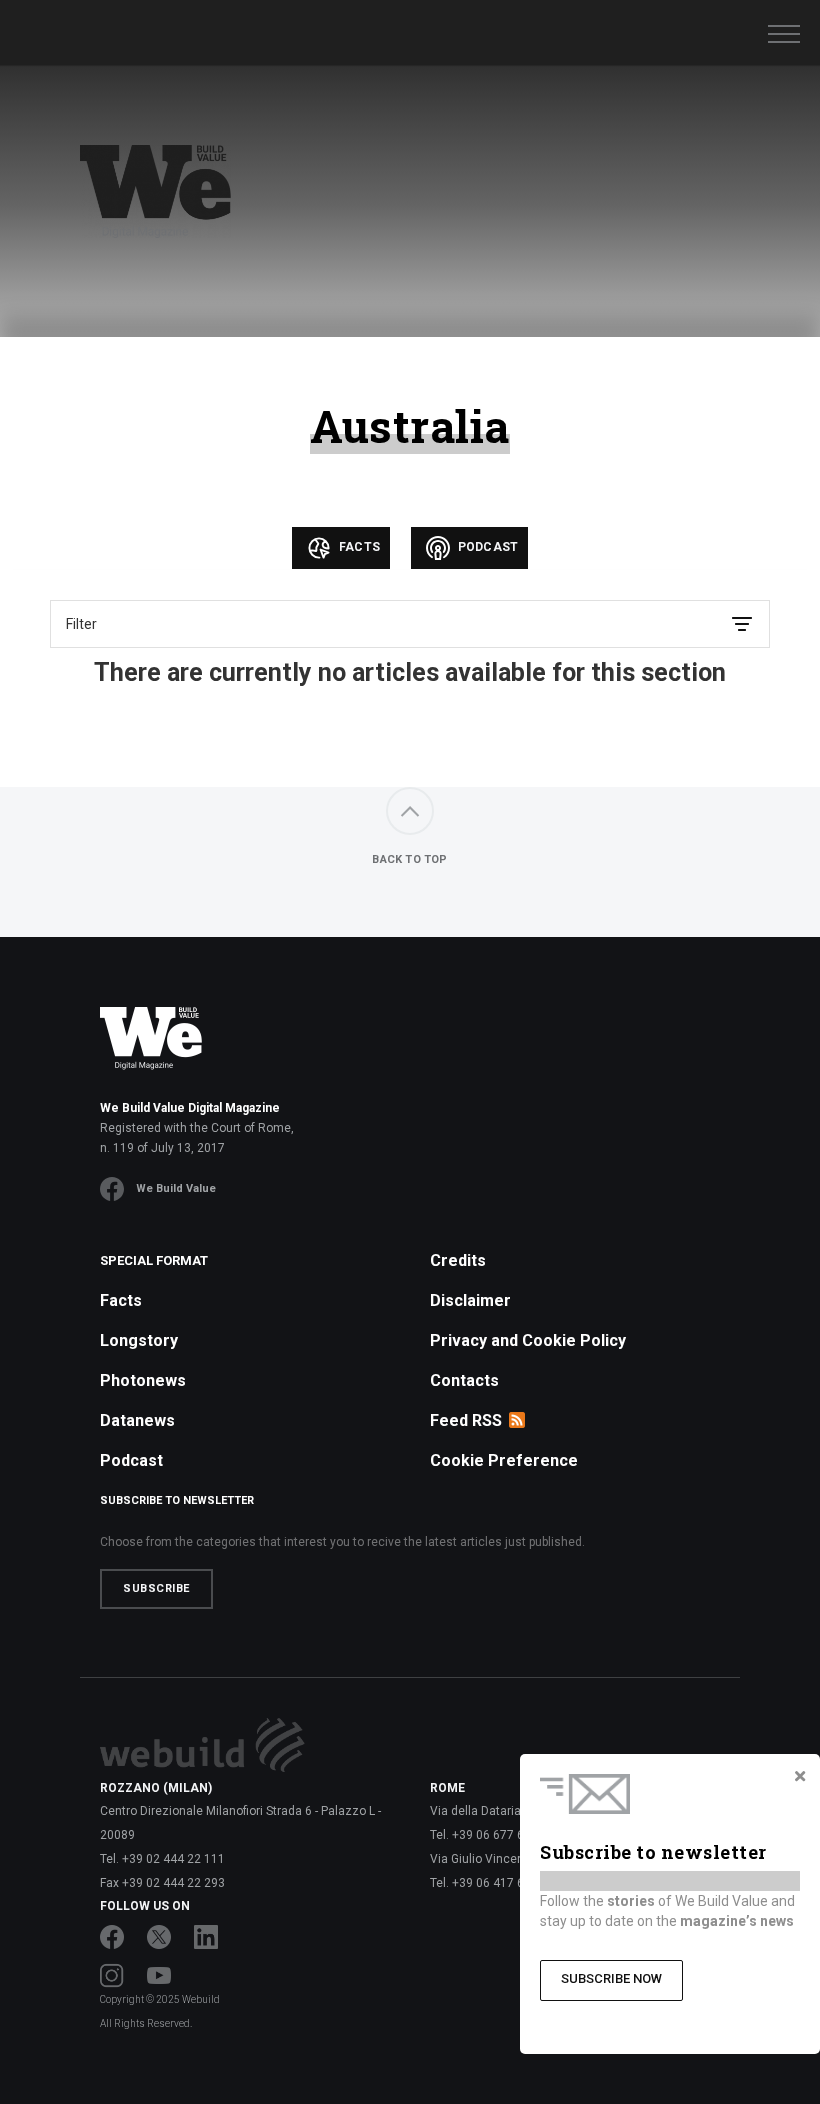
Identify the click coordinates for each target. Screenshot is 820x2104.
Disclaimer (470, 1300)
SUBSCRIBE (156, 1588)
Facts (358, 547)
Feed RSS (466, 1420)
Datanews (137, 1420)
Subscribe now (611, 1978)
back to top (409, 859)
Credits (458, 1260)
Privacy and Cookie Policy (528, 1340)
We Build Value (176, 1188)
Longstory (139, 1340)
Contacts (464, 1380)
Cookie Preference (504, 1460)
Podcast (486, 547)
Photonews (143, 1380)
